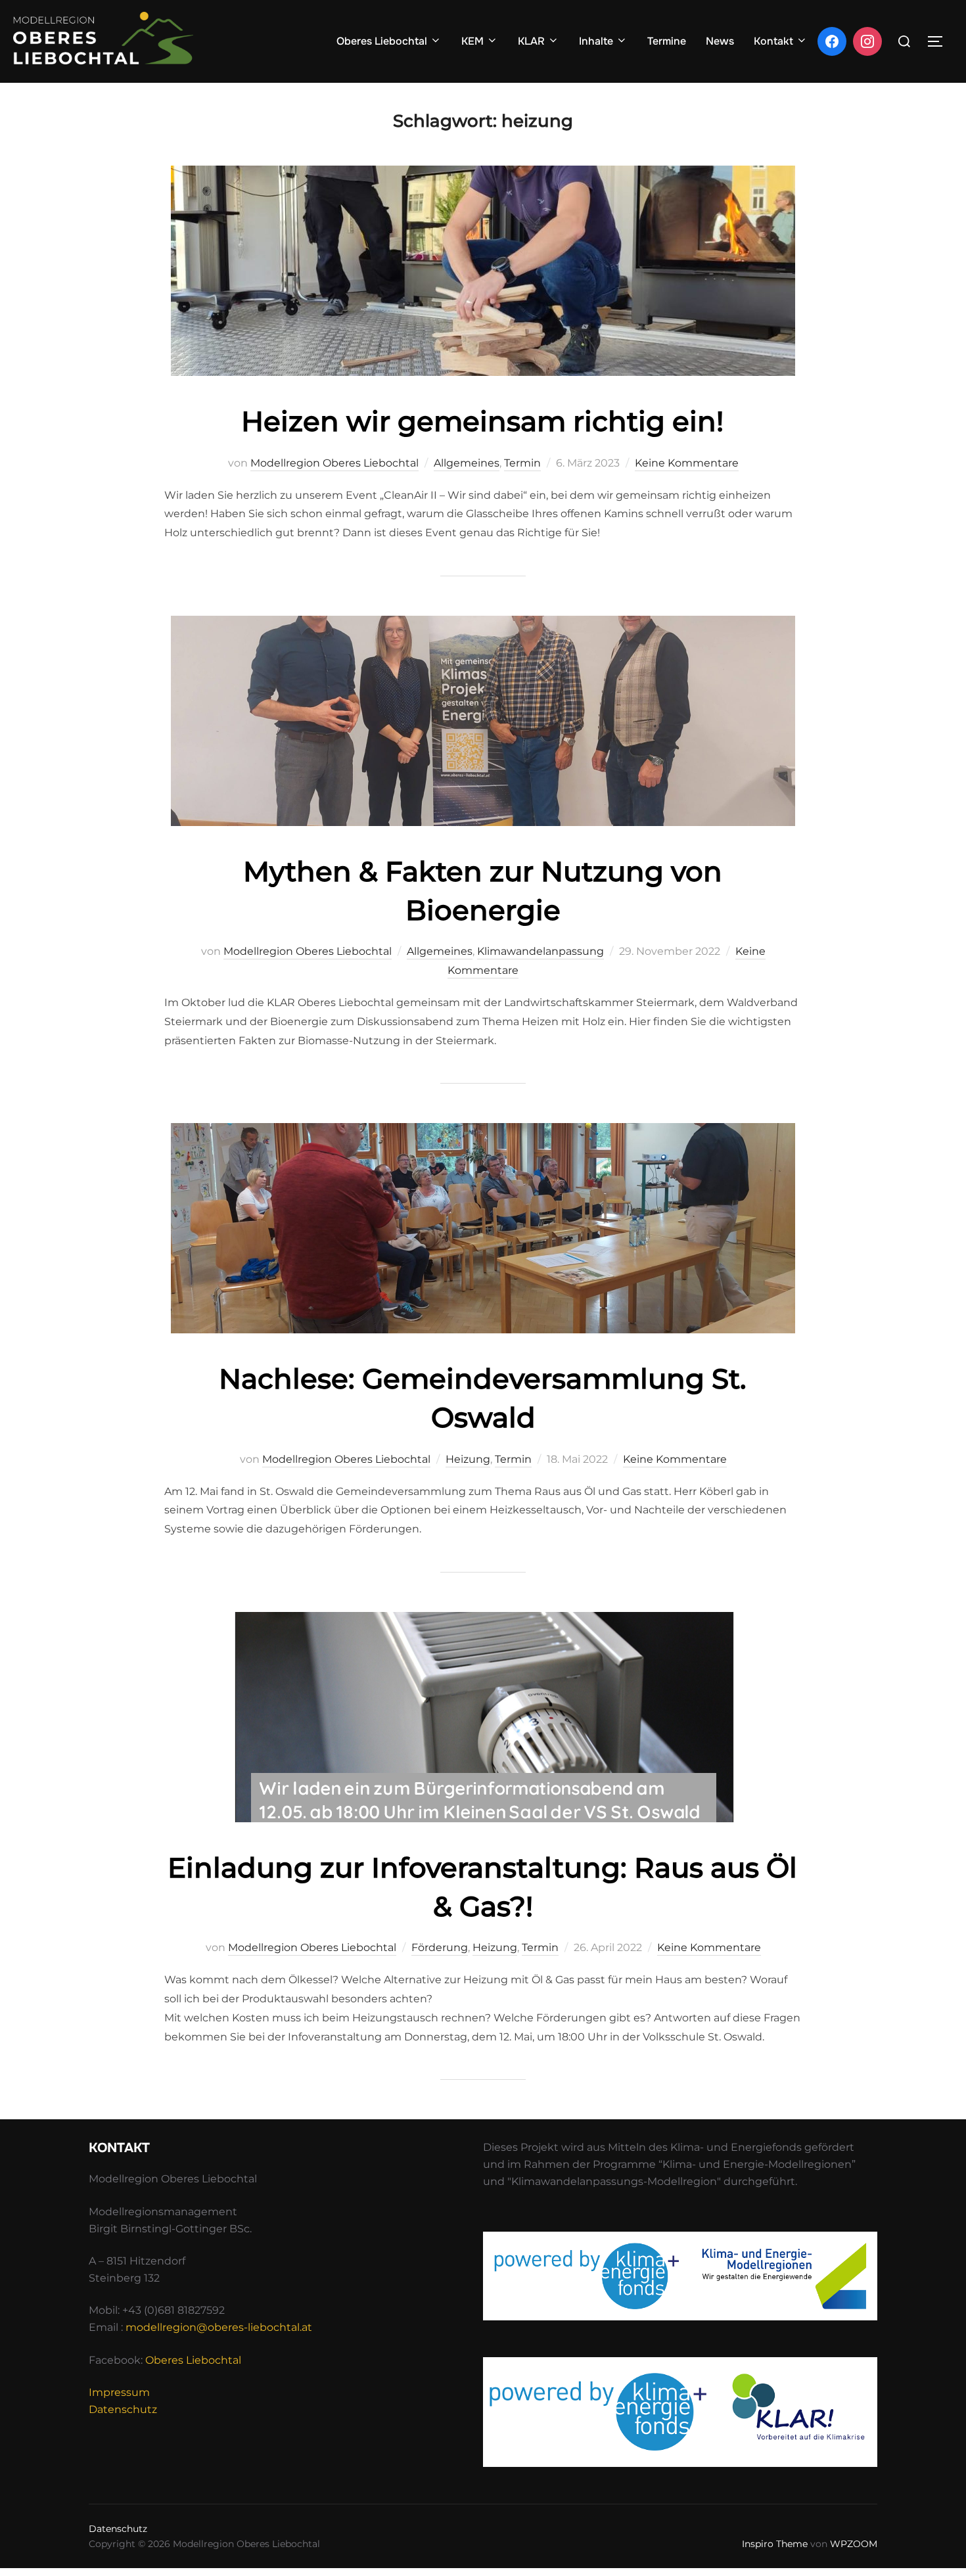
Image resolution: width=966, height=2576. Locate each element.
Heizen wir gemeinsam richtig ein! (482, 421)
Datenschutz (123, 2409)
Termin (522, 463)
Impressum (119, 2392)
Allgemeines (467, 463)
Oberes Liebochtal (382, 41)
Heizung (468, 1459)
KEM (472, 41)
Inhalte (596, 41)
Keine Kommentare (687, 463)
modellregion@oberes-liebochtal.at (219, 2327)
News (720, 41)
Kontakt (773, 41)
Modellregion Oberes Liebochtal (334, 463)
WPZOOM (854, 2544)
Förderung (440, 1947)
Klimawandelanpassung (540, 951)
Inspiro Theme (775, 2544)
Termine (667, 41)
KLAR (531, 41)
